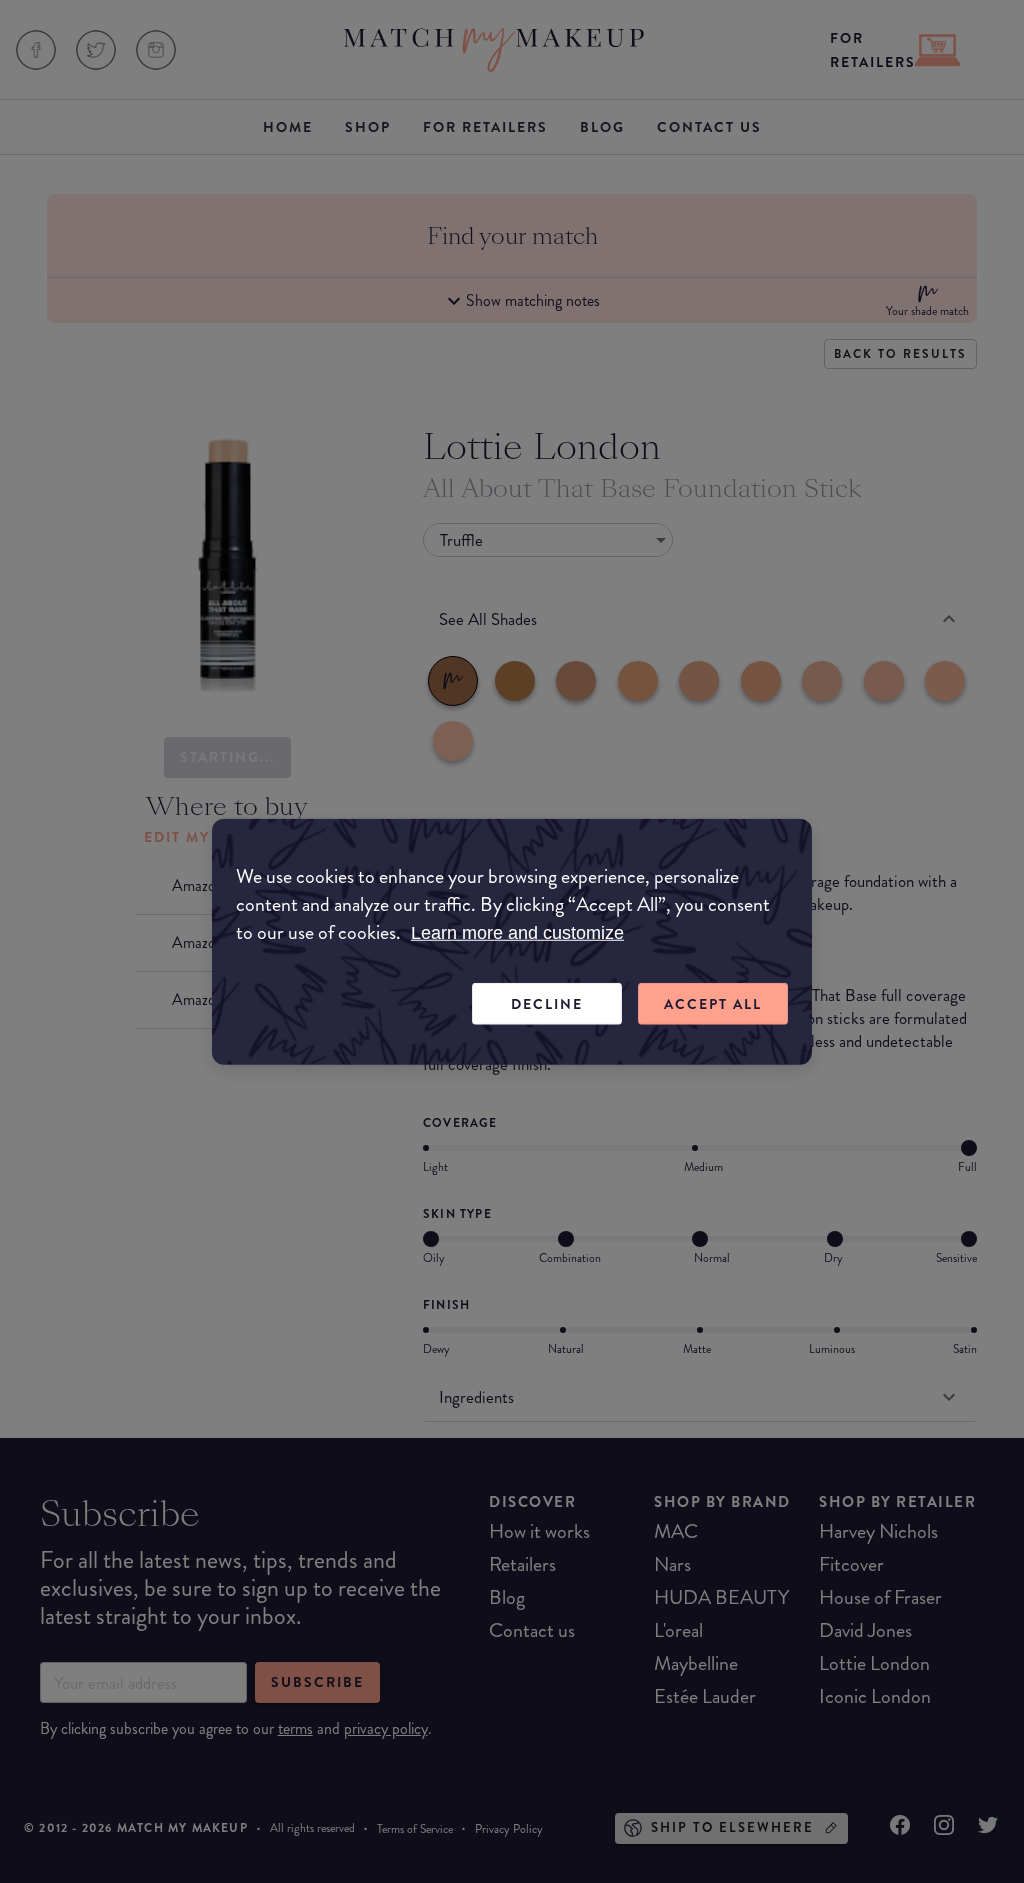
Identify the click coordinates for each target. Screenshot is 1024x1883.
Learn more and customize (517, 932)
